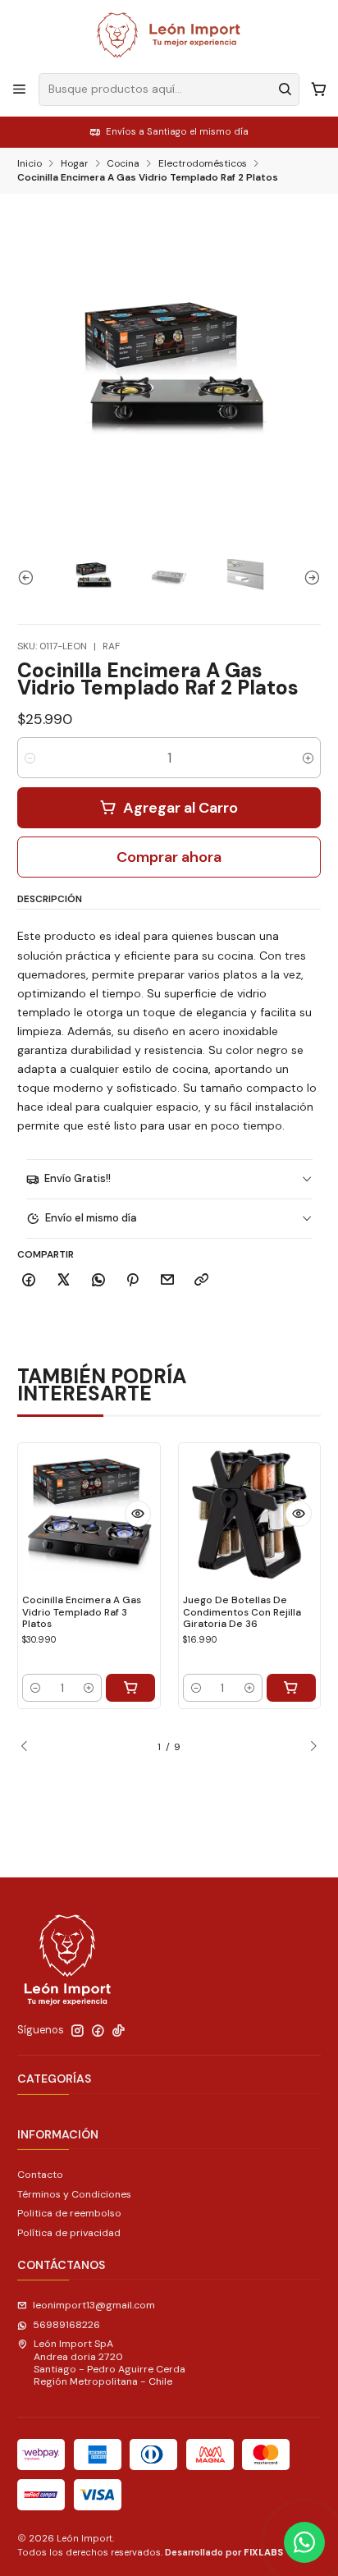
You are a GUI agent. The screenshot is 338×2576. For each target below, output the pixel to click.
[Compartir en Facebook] (29, 1281)
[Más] (138, 1514)
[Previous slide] (30, 577)
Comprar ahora (169, 857)
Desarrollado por (224, 2552)
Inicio (30, 164)
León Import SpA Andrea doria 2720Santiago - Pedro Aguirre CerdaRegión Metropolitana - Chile (110, 2363)
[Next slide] (308, 577)
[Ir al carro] (318, 89)
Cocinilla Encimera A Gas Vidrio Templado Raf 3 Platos (82, 1612)
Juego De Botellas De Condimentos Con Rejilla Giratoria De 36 (242, 1612)
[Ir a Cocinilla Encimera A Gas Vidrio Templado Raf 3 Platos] (89, 1514)
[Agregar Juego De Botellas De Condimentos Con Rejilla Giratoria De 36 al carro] (291, 1688)
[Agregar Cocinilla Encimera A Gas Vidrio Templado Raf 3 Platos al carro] (130, 1688)
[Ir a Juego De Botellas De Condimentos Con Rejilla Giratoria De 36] (250, 1514)
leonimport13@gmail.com (94, 2305)
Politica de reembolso (69, 2213)
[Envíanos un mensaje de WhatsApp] (304, 2542)
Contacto (40, 2175)
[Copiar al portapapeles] (202, 1281)
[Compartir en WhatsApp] (98, 1281)
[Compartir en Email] (168, 1281)
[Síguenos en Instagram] (78, 2031)
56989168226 (66, 2325)
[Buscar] (285, 89)
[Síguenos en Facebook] (98, 2031)
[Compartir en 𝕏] (64, 1281)
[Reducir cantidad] (30, 758)
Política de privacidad (69, 2233)
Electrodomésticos (203, 164)
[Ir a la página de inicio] (169, 35)
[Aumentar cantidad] (308, 758)
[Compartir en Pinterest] (133, 1281)
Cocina (123, 164)
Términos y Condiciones (74, 2194)
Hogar (75, 164)
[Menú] (20, 89)
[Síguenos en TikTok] (119, 2031)
